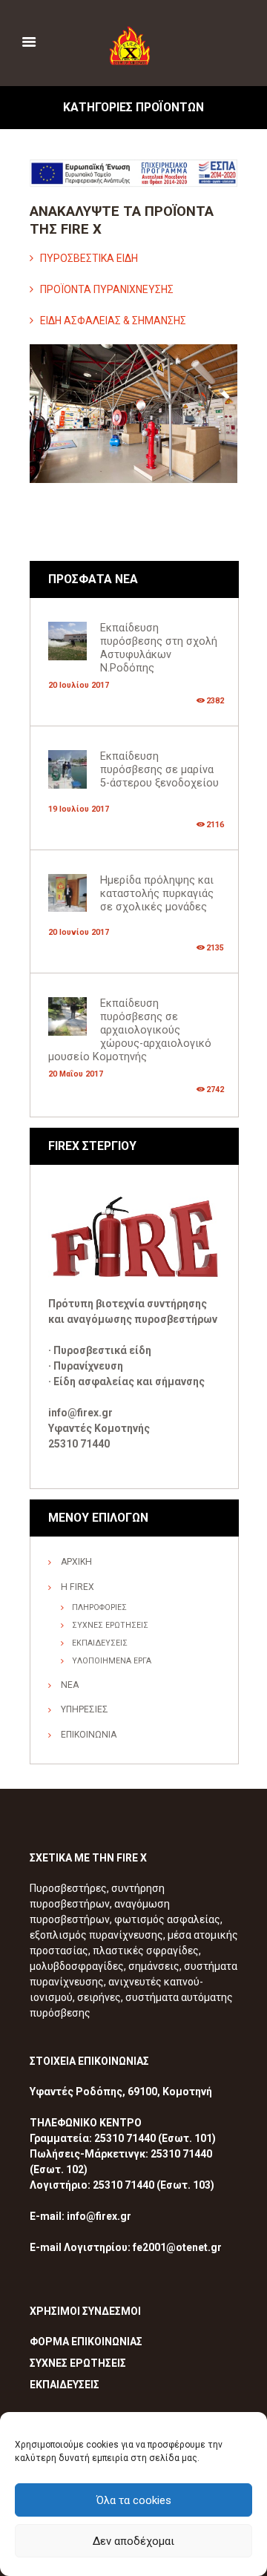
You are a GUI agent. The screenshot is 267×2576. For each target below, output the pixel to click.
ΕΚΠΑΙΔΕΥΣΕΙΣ (100, 1643)
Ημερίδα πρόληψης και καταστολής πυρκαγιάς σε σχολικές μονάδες (157, 894)
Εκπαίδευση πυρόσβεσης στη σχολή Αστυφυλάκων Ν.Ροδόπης (159, 648)
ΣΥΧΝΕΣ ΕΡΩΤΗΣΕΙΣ (110, 1625)
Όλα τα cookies (134, 2500)
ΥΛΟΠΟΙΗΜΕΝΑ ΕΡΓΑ (112, 1661)
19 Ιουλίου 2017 (79, 809)
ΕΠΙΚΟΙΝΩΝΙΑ (89, 1735)
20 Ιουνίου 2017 (79, 932)
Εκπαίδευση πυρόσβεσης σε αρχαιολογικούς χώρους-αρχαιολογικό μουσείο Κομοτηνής (130, 1030)
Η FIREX (78, 1587)
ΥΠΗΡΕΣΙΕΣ (85, 1709)
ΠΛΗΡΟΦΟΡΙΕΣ (99, 1607)
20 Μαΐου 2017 (76, 1074)
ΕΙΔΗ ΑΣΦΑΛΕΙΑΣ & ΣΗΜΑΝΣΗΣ (113, 321)
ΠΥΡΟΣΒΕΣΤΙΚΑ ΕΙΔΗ (89, 258)
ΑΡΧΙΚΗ (76, 1562)
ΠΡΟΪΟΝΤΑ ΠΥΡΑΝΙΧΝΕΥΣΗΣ (107, 289)
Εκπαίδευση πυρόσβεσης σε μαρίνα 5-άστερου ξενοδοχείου (159, 770)
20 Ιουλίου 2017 (79, 685)
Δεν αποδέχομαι (133, 2541)
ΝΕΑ (70, 1685)
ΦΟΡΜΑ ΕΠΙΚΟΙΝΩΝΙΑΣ (86, 2342)
